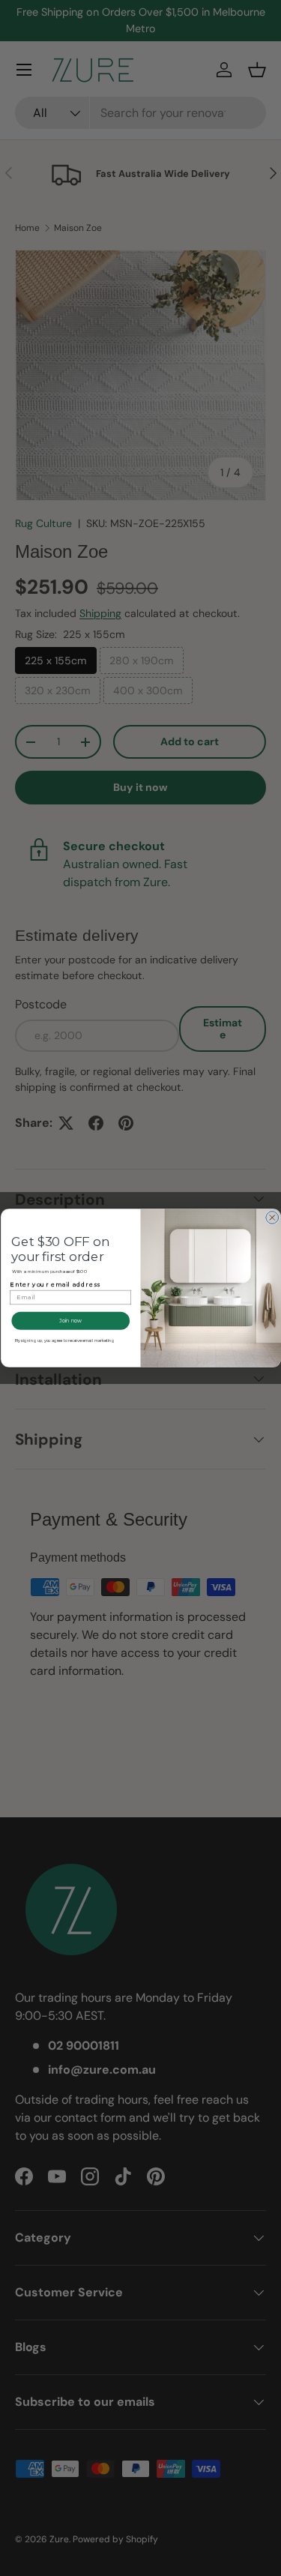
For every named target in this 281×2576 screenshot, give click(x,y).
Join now (70, 1321)
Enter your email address (55, 1285)
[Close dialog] (272, 1218)
